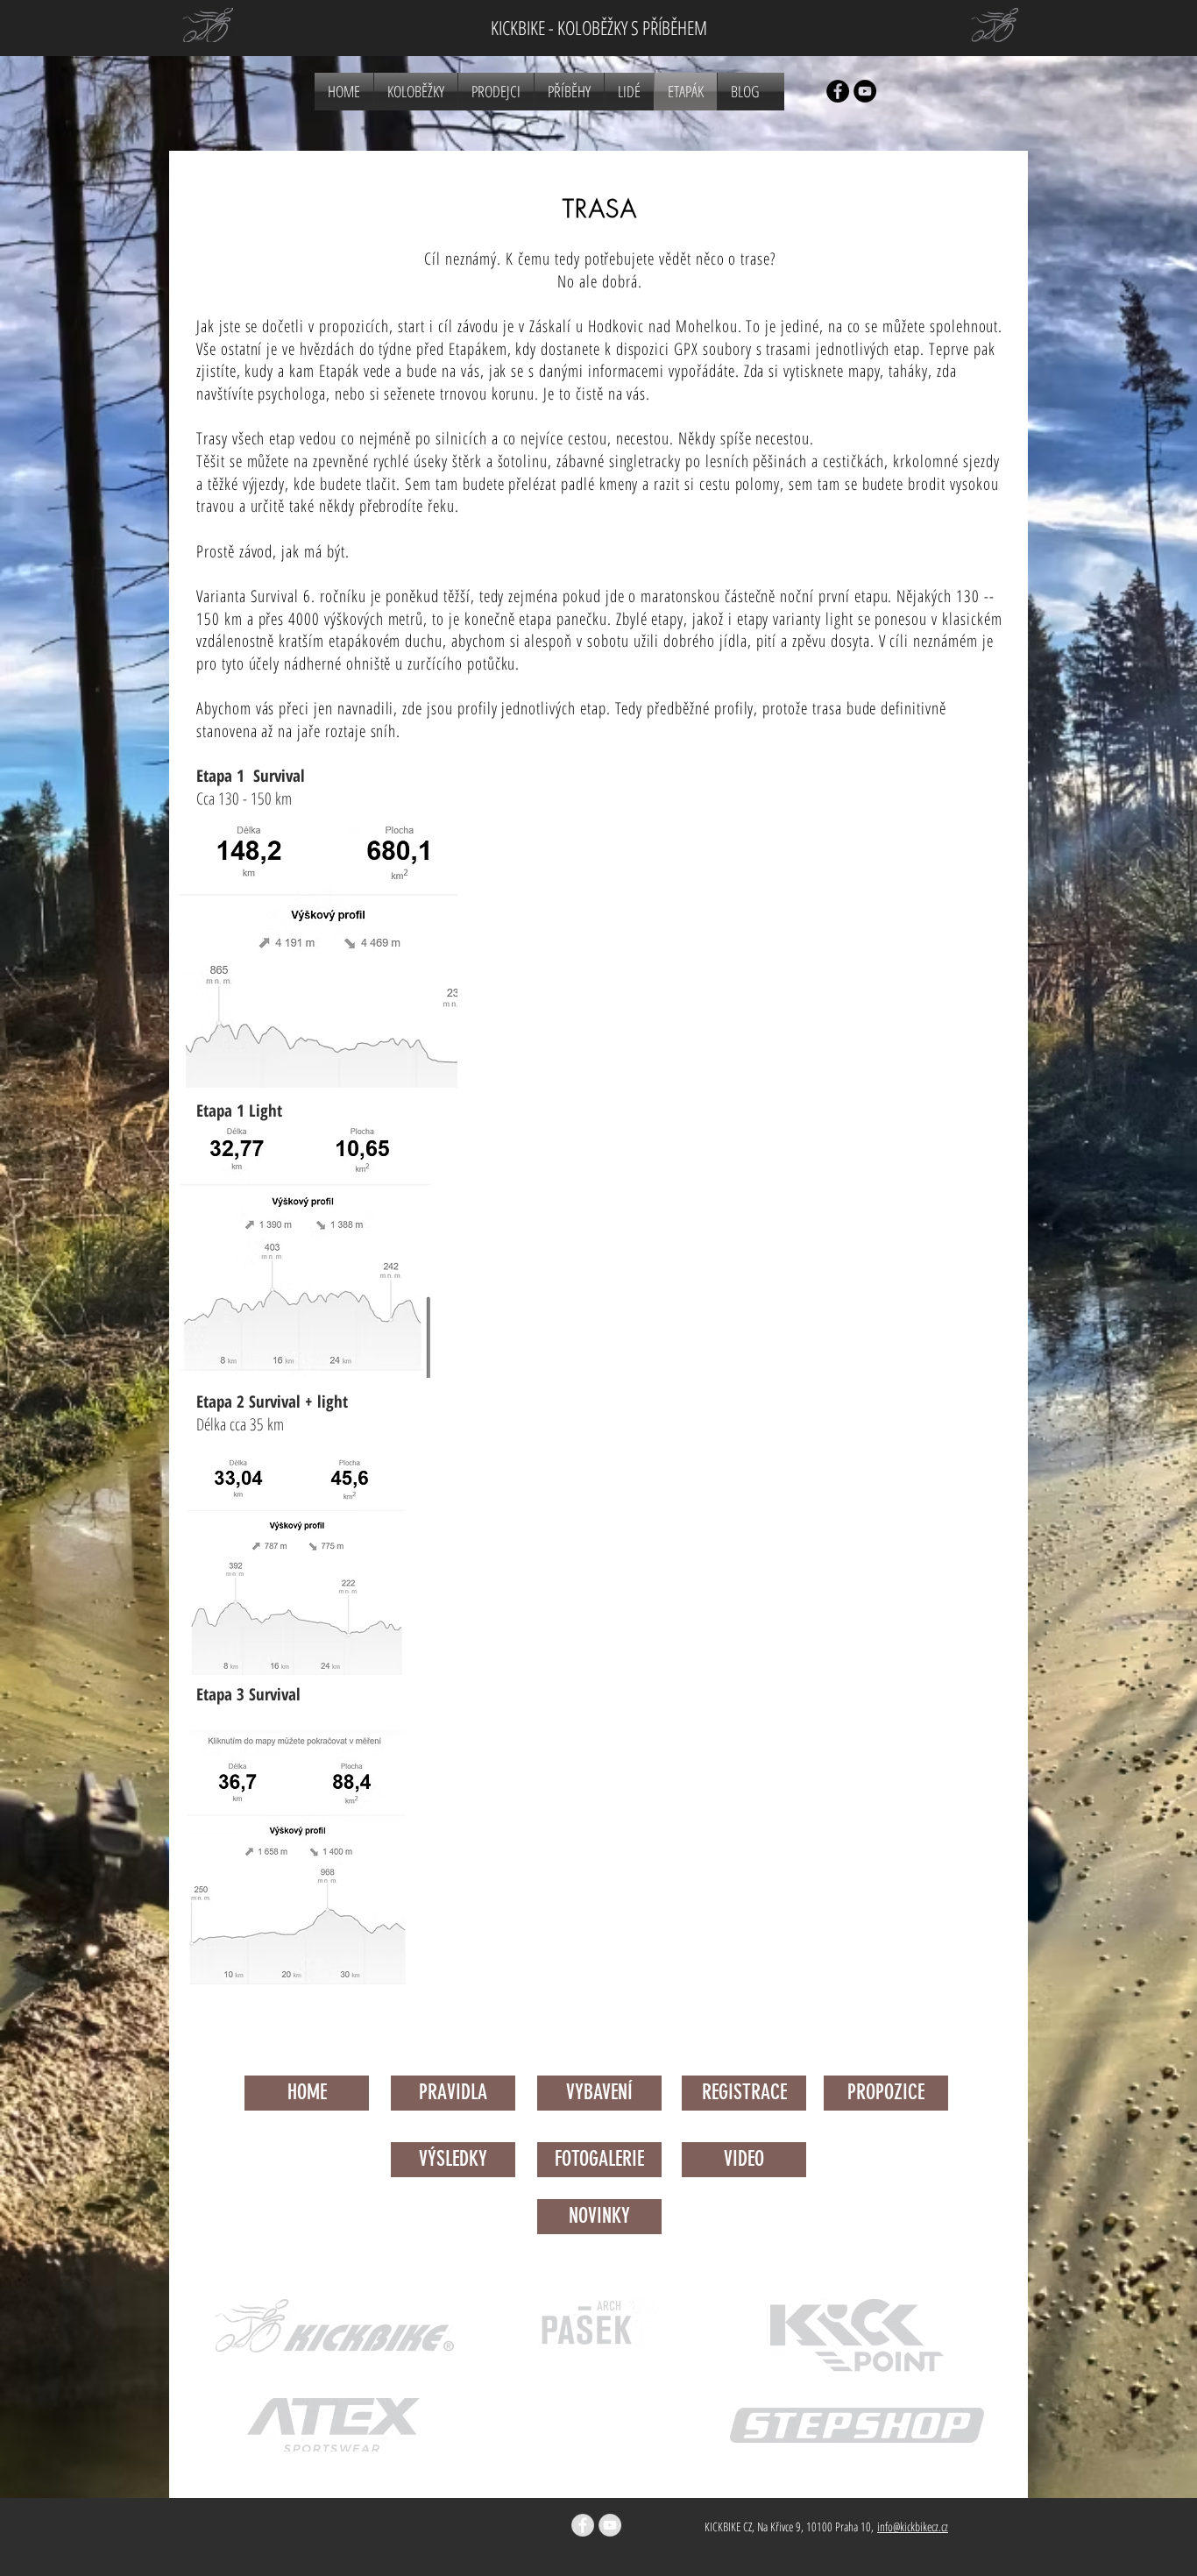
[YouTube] (865, 91)
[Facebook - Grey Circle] (583, 2525)
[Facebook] (838, 91)
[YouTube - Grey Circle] (610, 2525)
